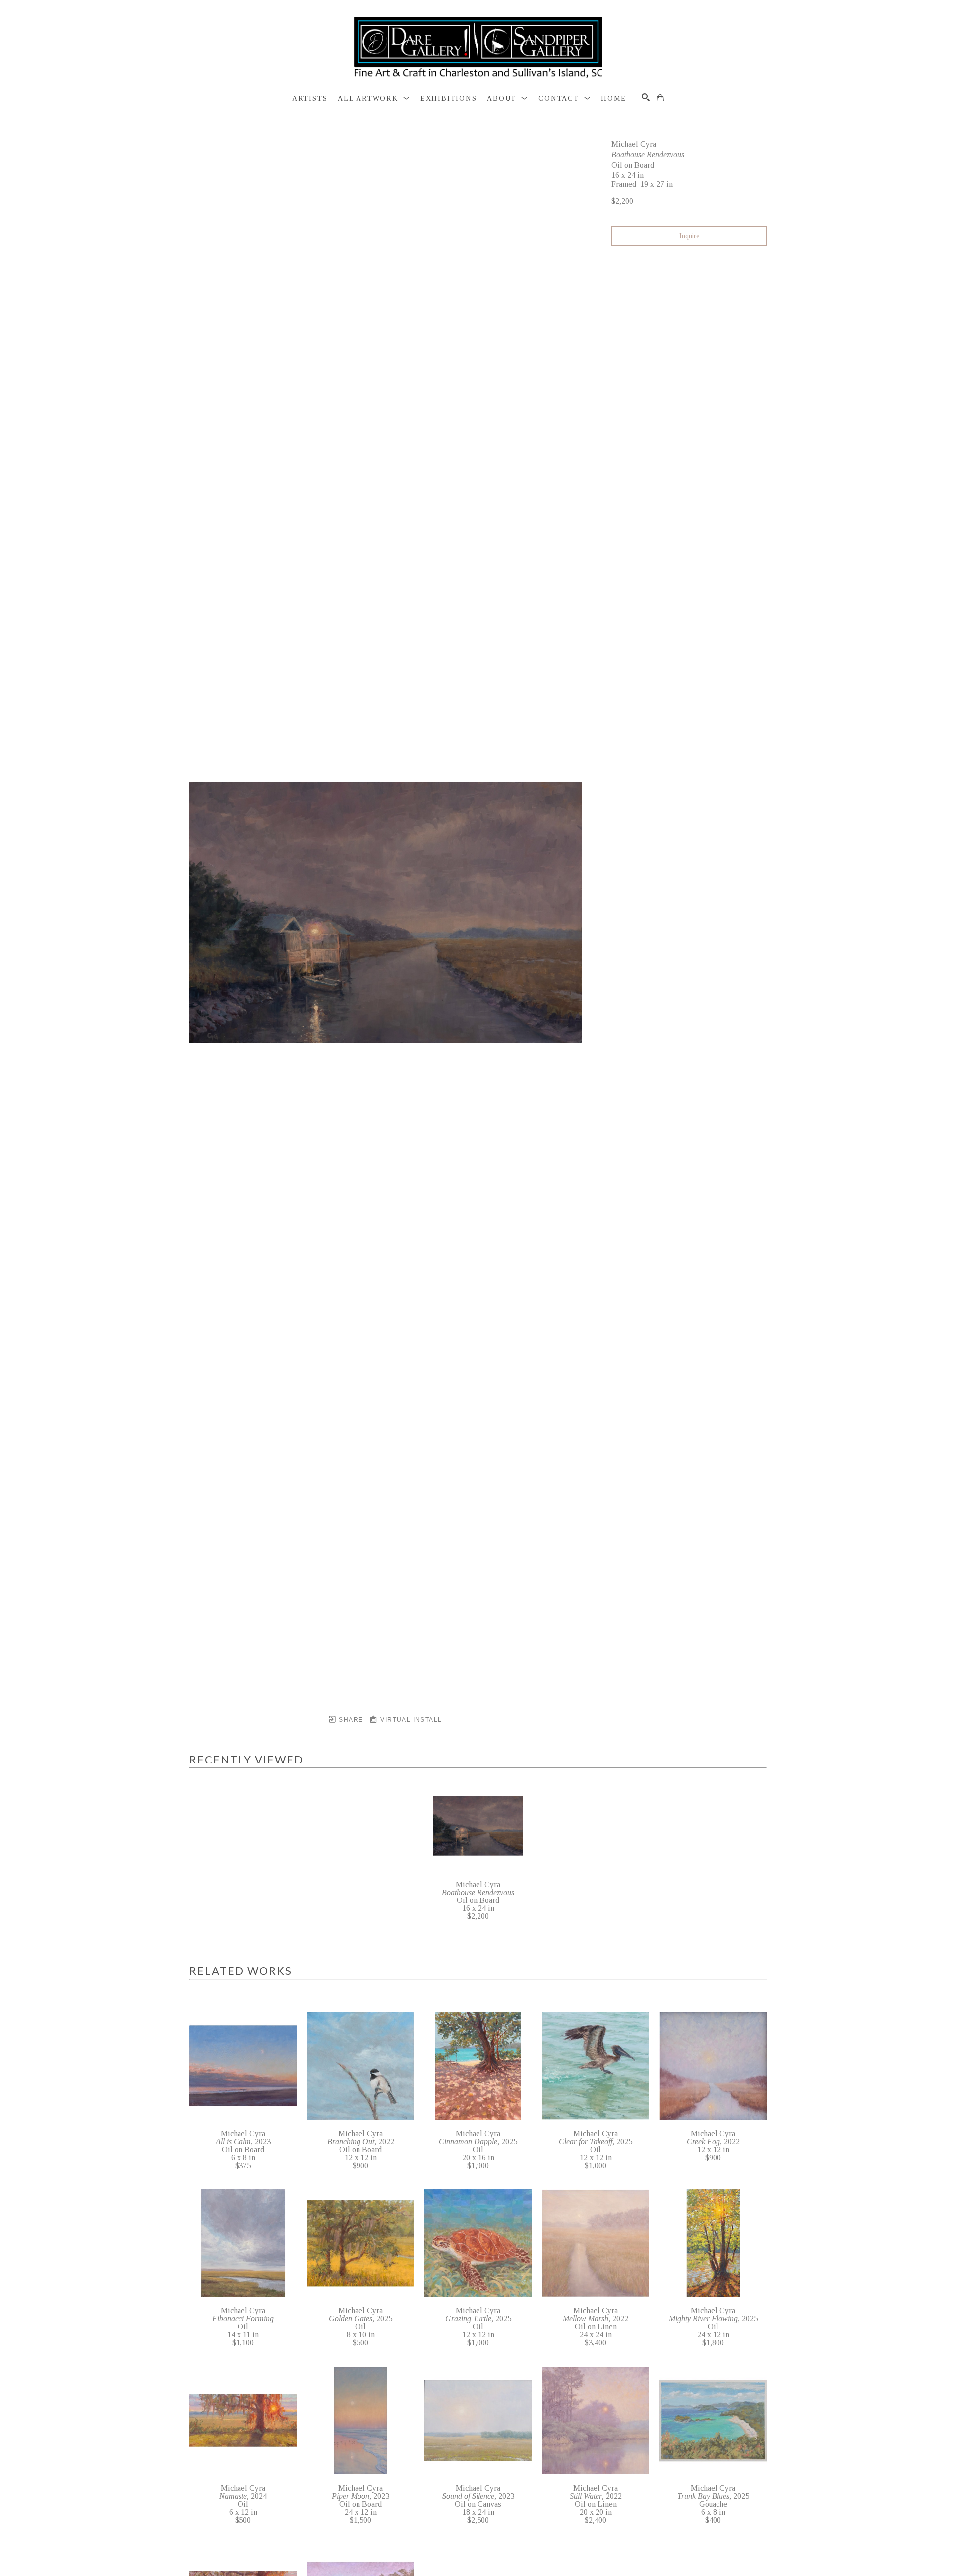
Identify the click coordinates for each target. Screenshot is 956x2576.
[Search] (646, 97)
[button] (374, 99)
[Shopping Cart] (660, 98)
